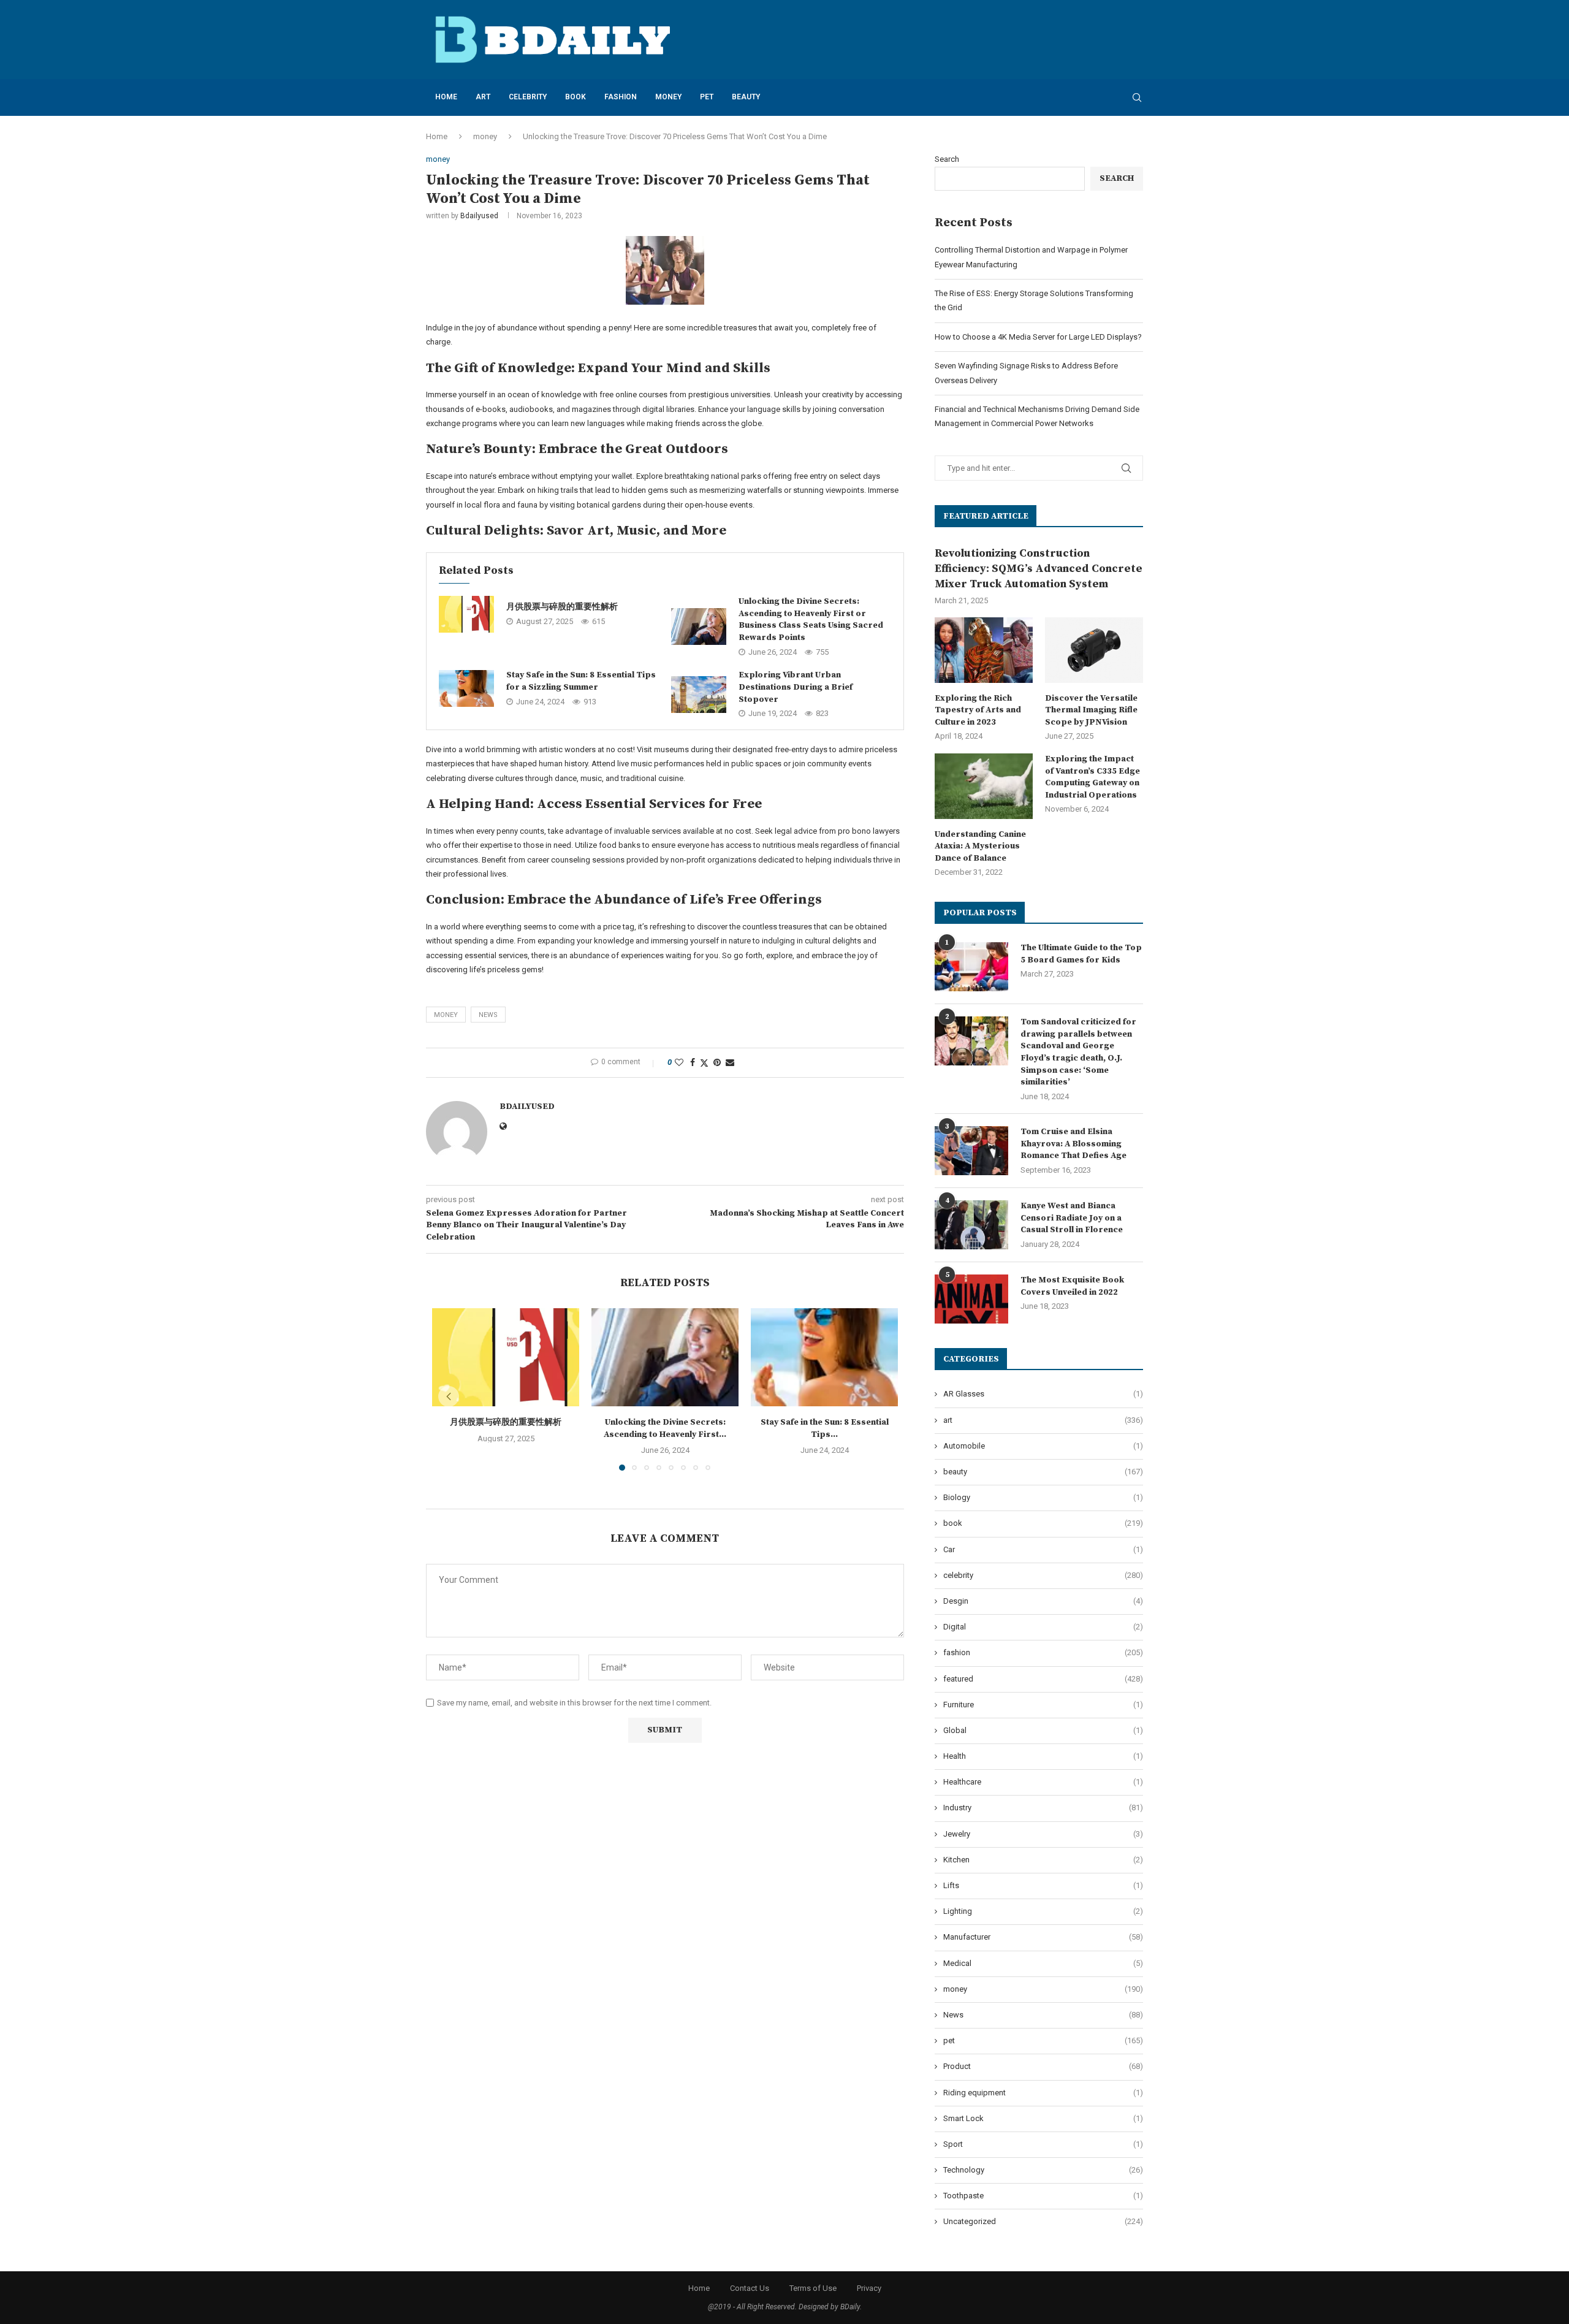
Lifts (1043, 1885)
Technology (1043, 2170)
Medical (1043, 1963)
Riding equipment (1043, 2093)
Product (1043, 2066)
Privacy (869, 2288)
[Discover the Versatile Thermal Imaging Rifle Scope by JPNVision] (1094, 650)
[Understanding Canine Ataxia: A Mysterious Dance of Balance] (984, 786)
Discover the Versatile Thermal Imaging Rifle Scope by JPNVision (1091, 710)
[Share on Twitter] (704, 1063)
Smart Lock (1043, 2118)
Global (1043, 1730)
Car (1043, 1549)
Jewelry (1043, 1834)
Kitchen (1043, 1860)
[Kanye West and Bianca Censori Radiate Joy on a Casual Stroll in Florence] (971, 1225)
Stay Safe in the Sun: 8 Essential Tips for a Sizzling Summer (581, 681)
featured (1043, 1679)
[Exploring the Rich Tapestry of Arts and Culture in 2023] (984, 650)
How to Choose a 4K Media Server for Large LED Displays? (1038, 337)
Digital (1043, 1627)
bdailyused (479, 216)
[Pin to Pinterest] (717, 1062)
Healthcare (1043, 1782)
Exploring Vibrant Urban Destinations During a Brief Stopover (796, 687)
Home (446, 97)
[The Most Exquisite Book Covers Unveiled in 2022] (971, 1299)
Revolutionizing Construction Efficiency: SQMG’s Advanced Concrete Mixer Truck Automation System (1039, 569)
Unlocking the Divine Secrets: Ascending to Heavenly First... (665, 1428)
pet (707, 97)
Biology (1043, 1497)
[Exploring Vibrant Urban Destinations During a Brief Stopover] (699, 695)
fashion (621, 97)
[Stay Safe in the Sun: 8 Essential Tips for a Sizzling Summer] (466, 688)
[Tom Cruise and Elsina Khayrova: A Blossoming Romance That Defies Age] (971, 1151)
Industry (1043, 1808)
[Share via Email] (730, 1062)
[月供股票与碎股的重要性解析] (466, 614)
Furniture (1043, 1705)
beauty (746, 97)
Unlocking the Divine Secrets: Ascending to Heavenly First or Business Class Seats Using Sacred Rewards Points (811, 619)
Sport (1043, 2144)
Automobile (1043, 1446)
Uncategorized (1043, 2221)
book (576, 97)
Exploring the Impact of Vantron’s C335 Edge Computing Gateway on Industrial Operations (1092, 777)
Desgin (1043, 1601)
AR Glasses (1043, 1394)
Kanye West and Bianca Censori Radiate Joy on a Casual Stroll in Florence (1072, 1218)
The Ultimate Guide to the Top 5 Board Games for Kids (1081, 954)
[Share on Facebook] (693, 1062)
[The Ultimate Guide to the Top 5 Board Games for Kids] (971, 967)
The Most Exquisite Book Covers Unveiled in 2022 (1072, 1286)
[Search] (1137, 97)
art (483, 97)
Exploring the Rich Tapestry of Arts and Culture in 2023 (978, 710)
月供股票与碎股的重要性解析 (562, 607)
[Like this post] (679, 1062)
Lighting (1043, 1911)
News (1043, 2015)
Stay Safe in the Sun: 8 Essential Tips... (825, 1428)
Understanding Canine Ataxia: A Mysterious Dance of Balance (980, 846)
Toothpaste (1043, 2196)
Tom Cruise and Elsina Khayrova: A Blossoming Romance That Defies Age (1073, 1144)
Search (947, 159)
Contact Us (750, 2288)
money (668, 97)
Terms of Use (813, 2288)
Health (1043, 1756)
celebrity (528, 97)
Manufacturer (1043, 1937)
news (488, 1015)
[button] (449, 1396)
